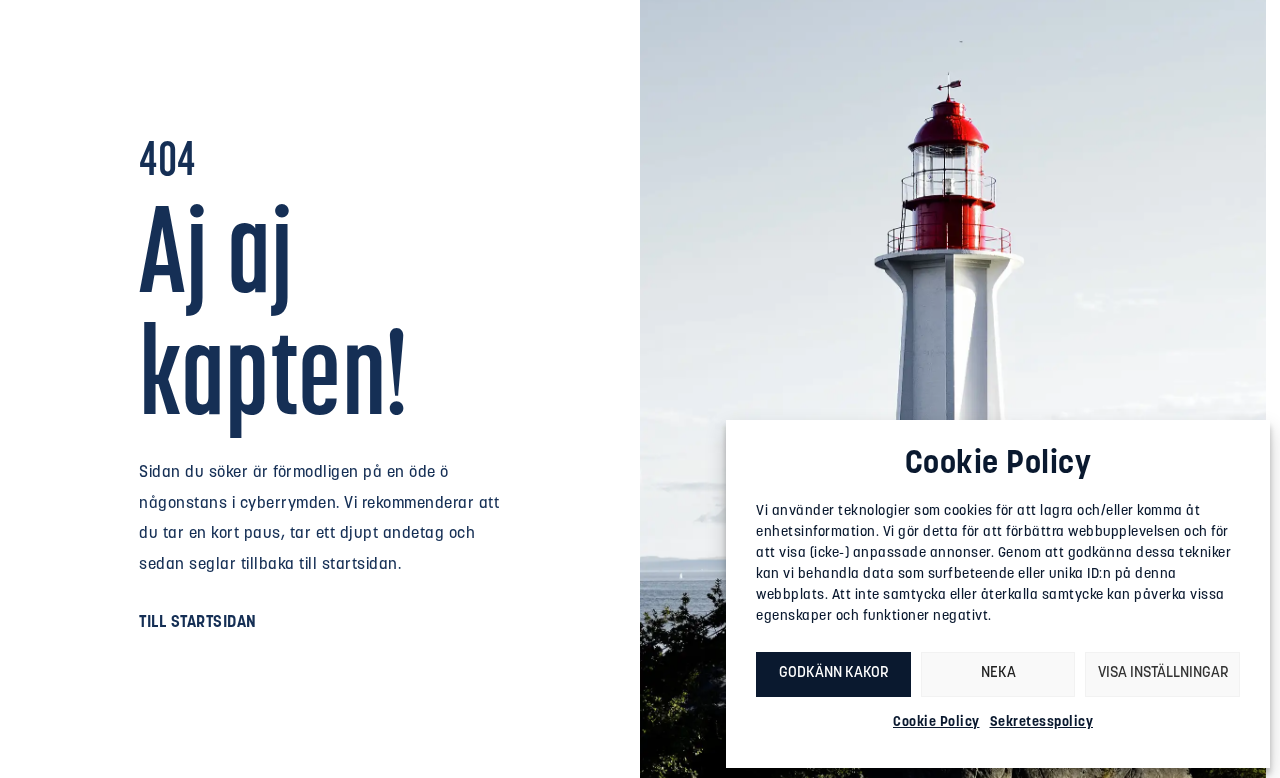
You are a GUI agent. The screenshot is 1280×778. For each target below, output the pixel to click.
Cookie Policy (936, 722)
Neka (998, 673)
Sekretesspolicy (1042, 722)
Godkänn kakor (833, 673)
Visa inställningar (1163, 673)
